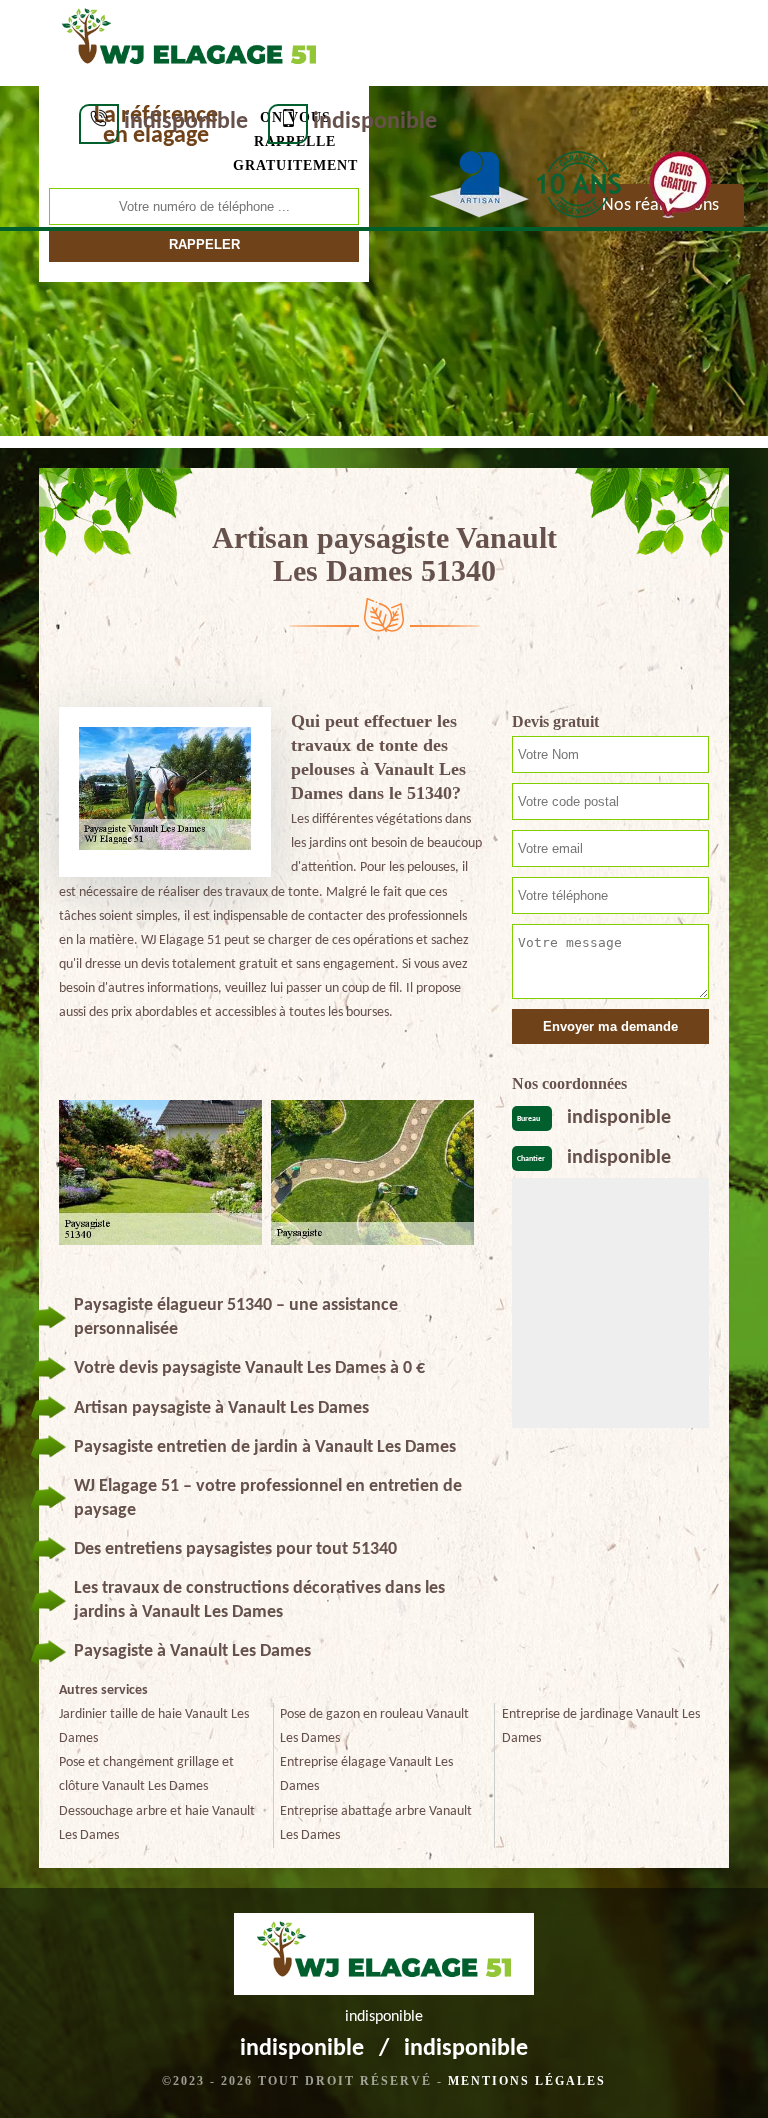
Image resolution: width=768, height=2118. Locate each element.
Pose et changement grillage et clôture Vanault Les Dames (146, 1774)
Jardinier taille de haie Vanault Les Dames (154, 1726)
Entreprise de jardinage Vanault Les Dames (601, 1726)
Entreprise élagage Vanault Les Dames (366, 1774)
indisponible (186, 122)
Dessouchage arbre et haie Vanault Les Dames (157, 1823)
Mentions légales (527, 2081)
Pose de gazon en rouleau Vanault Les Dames (374, 1726)
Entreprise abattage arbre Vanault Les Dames (376, 1823)
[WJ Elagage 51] (189, 41)
